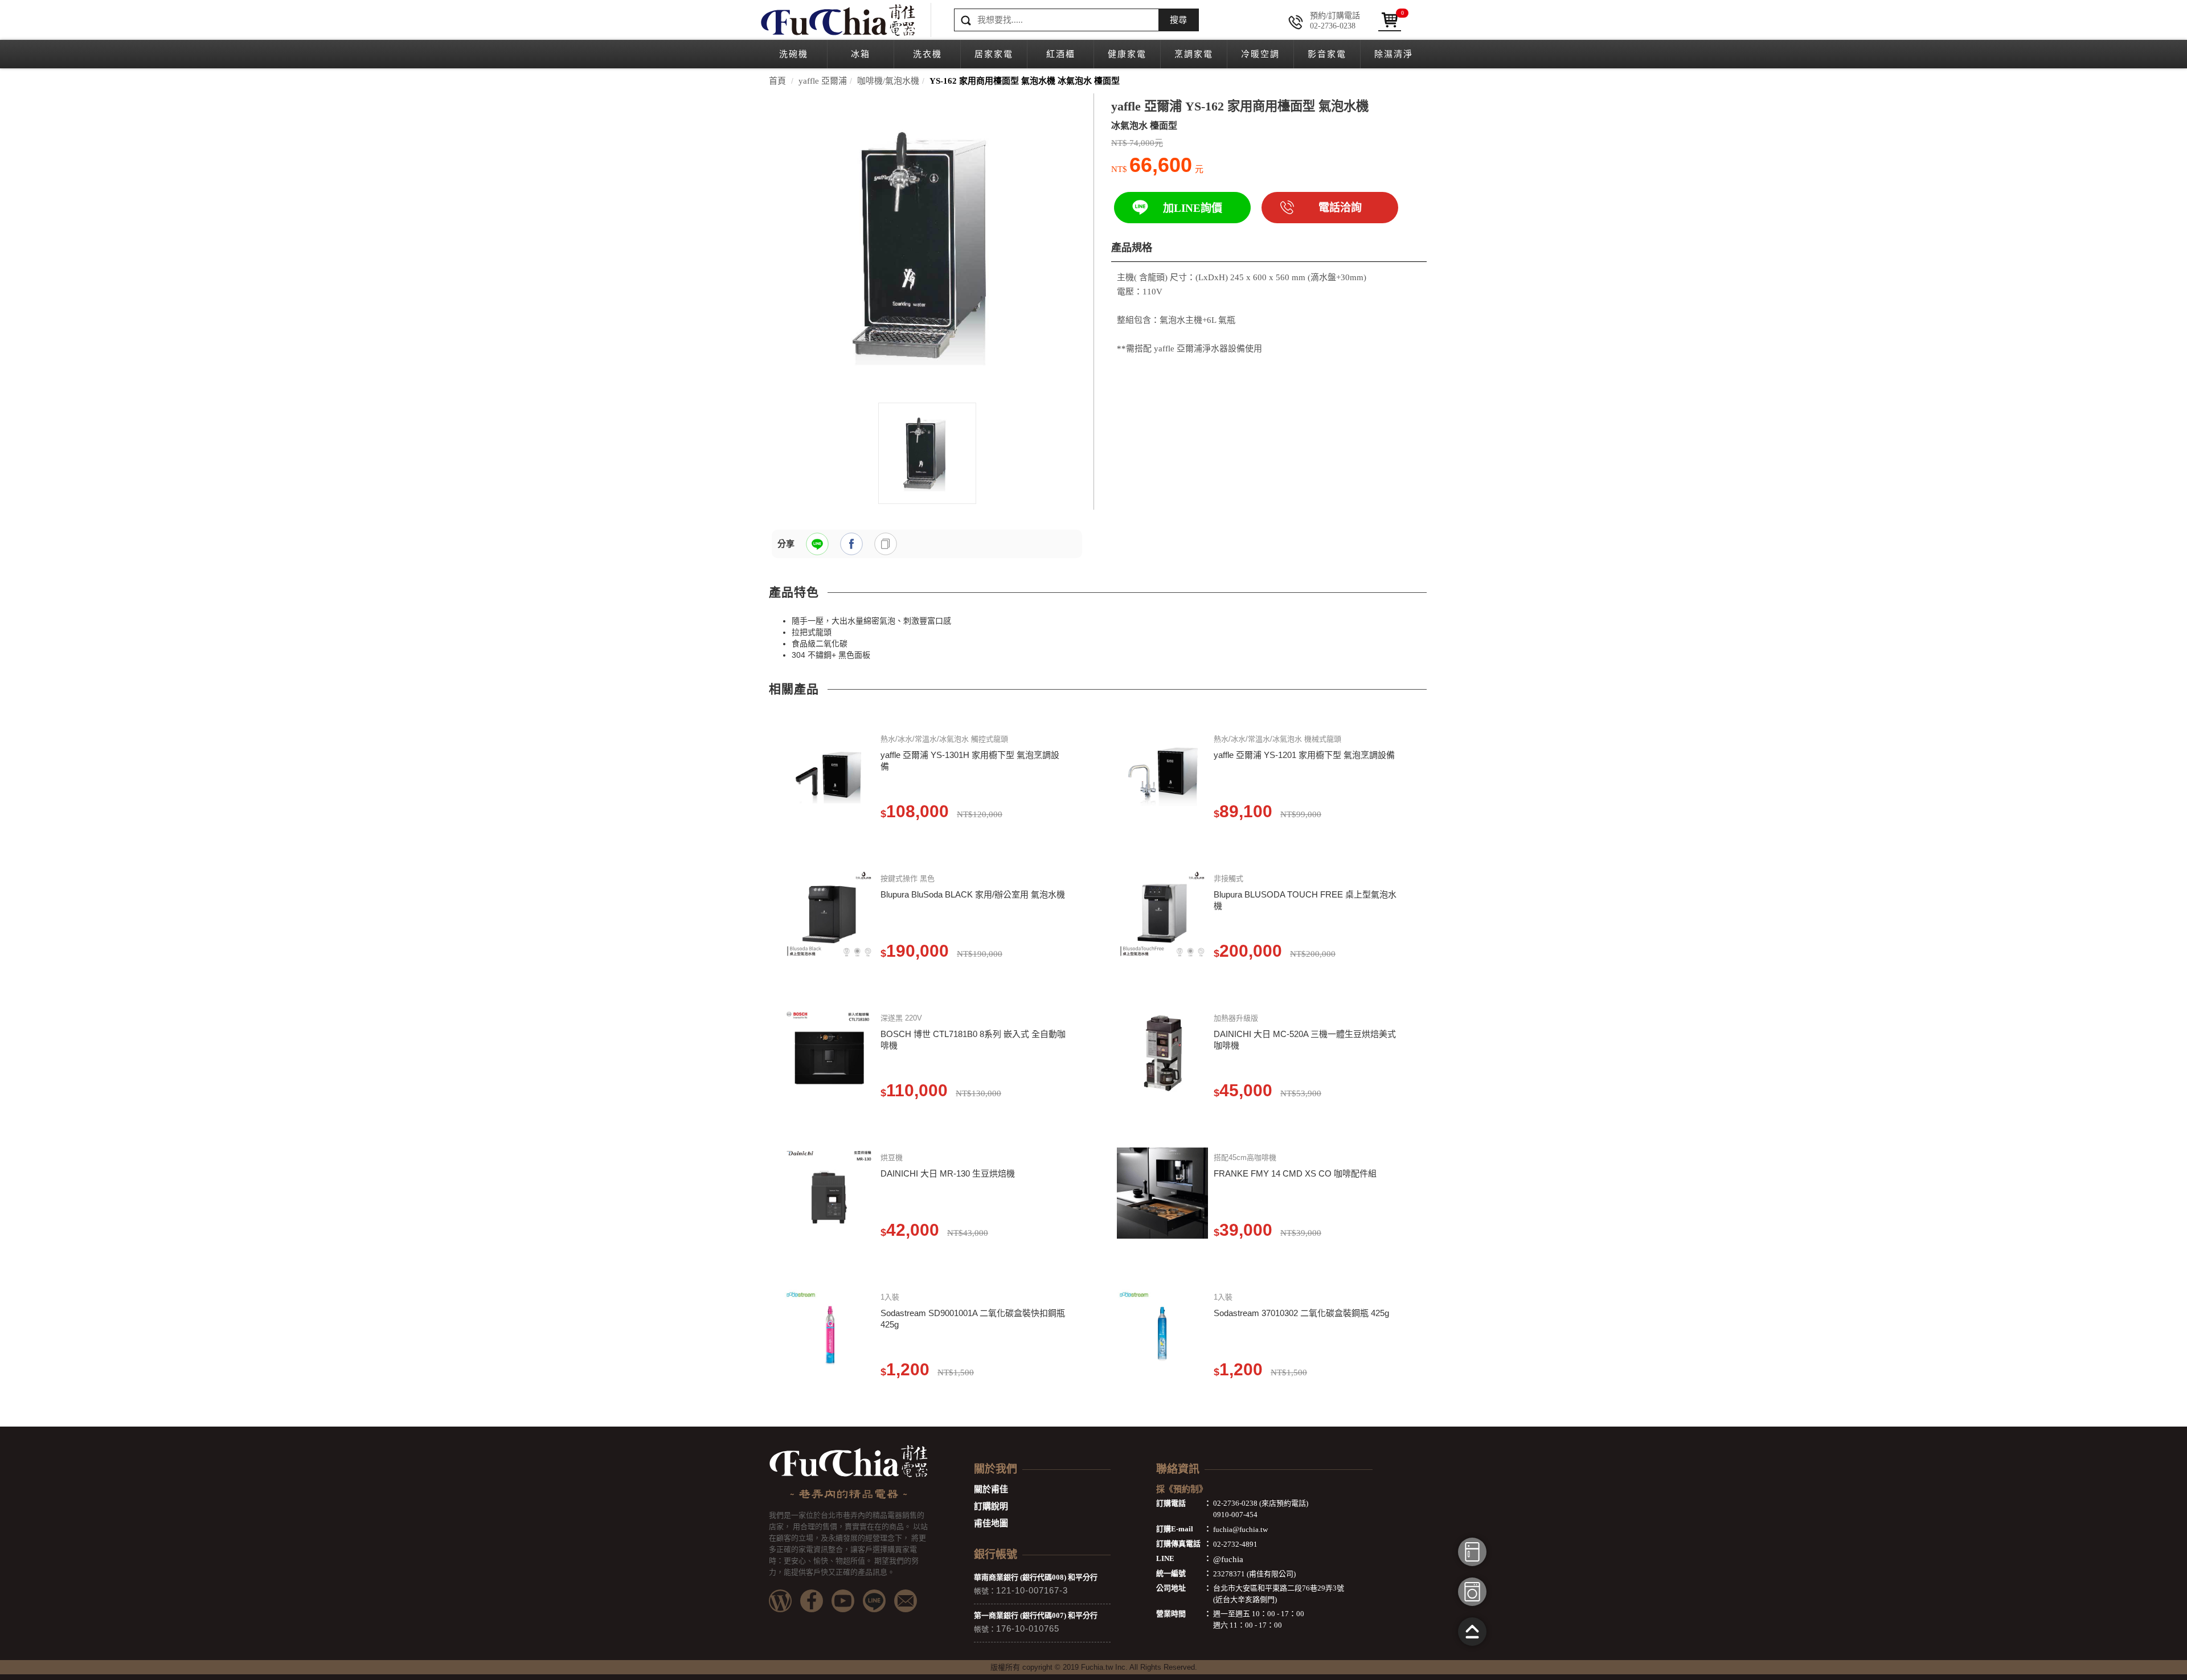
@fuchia (1228, 1559)
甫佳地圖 (991, 1523)
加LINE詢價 (1193, 208)
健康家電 (1127, 54)
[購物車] (1390, 20)
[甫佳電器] (837, 20)
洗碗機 (794, 54)
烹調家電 (1194, 54)
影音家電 (1327, 54)
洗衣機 (927, 54)
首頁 (777, 81)
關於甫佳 (991, 1489)
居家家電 (994, 54)
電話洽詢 (1340, 208)
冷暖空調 (1260, 54)
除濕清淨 (1394, 54)
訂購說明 (991, 1506)
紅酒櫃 (1061, 54)
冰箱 (861, 54)
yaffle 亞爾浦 (823, 81)
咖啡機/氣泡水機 (888, 81)
